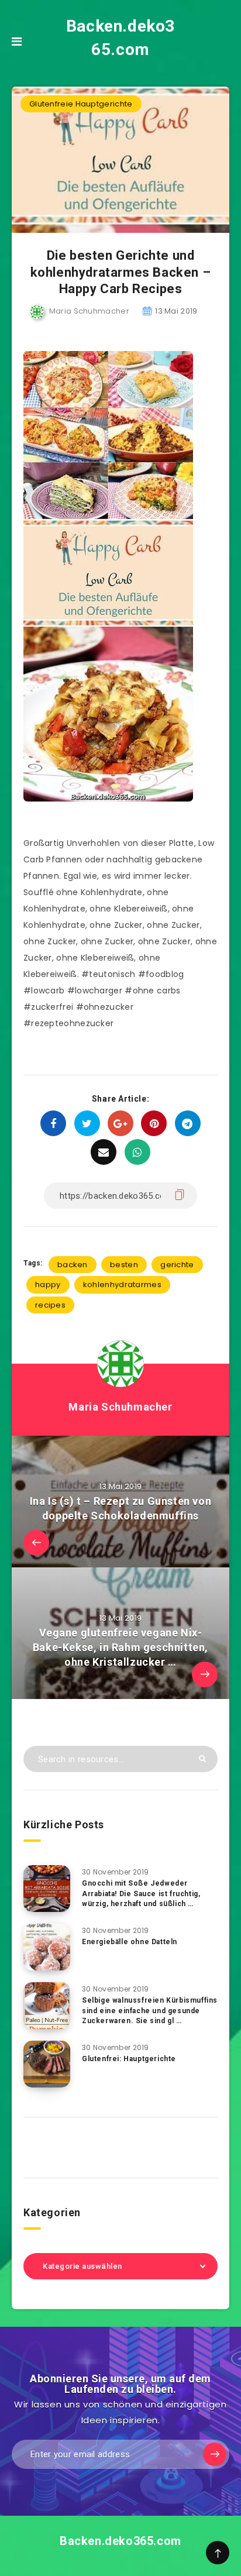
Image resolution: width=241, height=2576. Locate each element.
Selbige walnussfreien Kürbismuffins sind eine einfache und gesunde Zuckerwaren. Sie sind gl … (150, 2011)
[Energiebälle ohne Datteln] (47, 1947)
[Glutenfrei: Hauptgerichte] (47, 2064)
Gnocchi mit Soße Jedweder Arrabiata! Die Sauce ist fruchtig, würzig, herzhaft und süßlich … (141, 1894)
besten (124, 1265)
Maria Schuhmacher (120, 1407)
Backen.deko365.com (120, 38)
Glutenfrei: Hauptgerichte (129, 2059)
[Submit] (202, 1758)
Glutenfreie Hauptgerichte (81, 104)
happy (48, 1284)
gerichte (177, 1265)
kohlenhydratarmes (122, 1284)
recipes (50, 1305)
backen (73, 1265)
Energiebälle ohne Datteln (130, 1942)
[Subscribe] (215, 2454)
